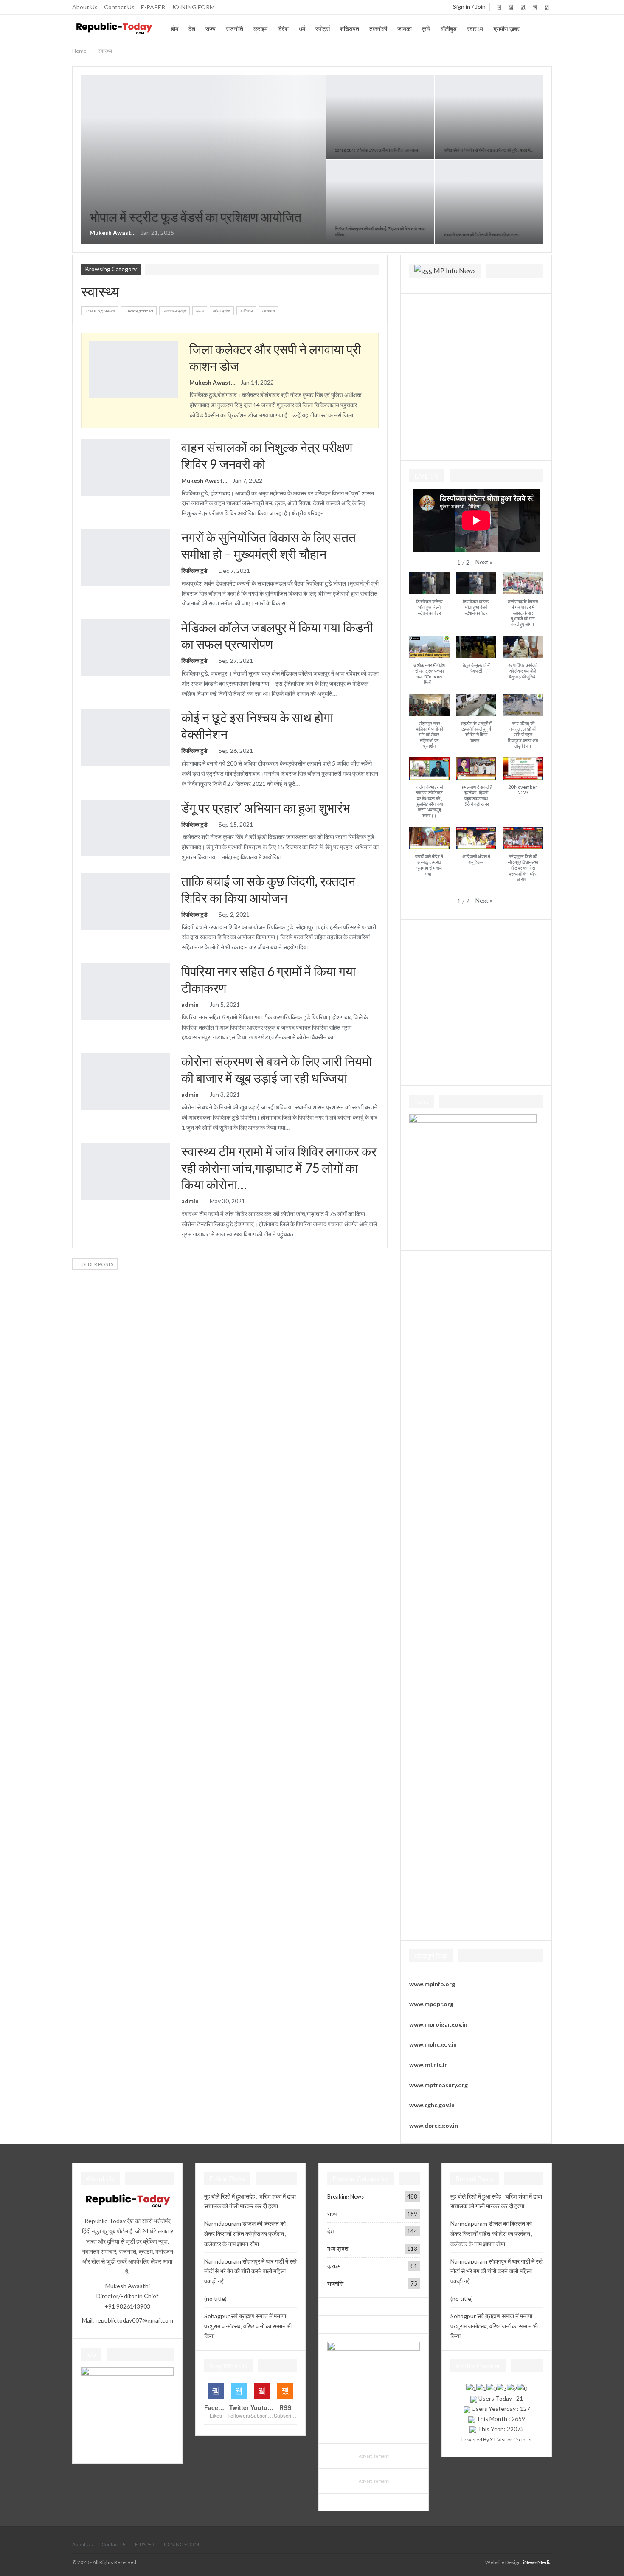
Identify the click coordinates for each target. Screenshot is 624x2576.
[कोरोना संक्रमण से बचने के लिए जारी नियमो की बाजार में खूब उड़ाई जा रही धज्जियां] (126, 1081)
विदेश (283, 29)
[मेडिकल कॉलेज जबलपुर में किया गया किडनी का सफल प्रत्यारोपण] (126, 648)
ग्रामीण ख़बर (506, 29)
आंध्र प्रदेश (222, 311)
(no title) (215, 2299)
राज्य (211, 29)
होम (175, 29)
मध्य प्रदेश (338, 2249)
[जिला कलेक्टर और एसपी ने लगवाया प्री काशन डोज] (134, 369)
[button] (484, 562)
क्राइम (260, 29)
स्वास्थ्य (475, 29)
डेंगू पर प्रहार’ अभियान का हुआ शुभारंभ (266, 808)
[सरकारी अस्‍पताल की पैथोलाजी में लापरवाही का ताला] (489, 202)
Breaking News (84, 76)
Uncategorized (139, 311)
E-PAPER (153, 7)
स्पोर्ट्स (323, 29)
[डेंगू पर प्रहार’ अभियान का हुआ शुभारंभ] (126, 828)
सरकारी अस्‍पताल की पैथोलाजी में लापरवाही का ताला (481, 234)
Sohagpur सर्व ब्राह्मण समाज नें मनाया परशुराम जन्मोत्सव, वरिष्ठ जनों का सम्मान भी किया (248, 2326)
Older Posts (97, 1264)
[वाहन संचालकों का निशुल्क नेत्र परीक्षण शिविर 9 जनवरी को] (126, 467)
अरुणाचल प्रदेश (174, 311)
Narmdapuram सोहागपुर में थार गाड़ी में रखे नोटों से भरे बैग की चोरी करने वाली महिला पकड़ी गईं (250, 2271)
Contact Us (119, 7)
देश (192, 29)
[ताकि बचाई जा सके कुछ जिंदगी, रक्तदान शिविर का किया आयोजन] (126, 901)
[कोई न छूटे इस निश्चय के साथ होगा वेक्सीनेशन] (126, 738)
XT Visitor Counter (511, 2439)
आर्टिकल (246, 311)
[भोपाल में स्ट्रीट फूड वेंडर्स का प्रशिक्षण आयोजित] (203, 159)
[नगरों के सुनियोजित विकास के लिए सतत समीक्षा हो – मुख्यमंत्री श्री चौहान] (126, 557)
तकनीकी (378, 29)
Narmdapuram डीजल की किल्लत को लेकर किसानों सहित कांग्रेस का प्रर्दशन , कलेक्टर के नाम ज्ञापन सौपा (245, 2234)
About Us (85, 7)
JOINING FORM (193, 7)
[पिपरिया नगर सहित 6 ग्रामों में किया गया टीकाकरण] (126, 991)
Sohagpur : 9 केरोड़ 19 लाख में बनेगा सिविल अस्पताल (377, 150)
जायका (405, 29)
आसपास (269, 311)
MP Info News (455, 270)
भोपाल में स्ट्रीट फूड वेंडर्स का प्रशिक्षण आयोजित (195, 217)
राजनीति (235, 29)
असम (200, 311)
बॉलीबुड (449, 29)
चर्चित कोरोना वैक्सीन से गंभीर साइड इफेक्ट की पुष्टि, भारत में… (488, 150)
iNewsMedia (537, 2562)
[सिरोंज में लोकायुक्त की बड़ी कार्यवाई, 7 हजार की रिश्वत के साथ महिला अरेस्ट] (380, 202)
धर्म (302, 29)
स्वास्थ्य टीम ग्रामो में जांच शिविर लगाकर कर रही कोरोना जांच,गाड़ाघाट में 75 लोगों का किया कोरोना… (279, 1168)
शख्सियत (350, 29)
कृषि (426, 29)
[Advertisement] (476, 375)
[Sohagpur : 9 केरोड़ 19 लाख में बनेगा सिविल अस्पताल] (380, 117)
